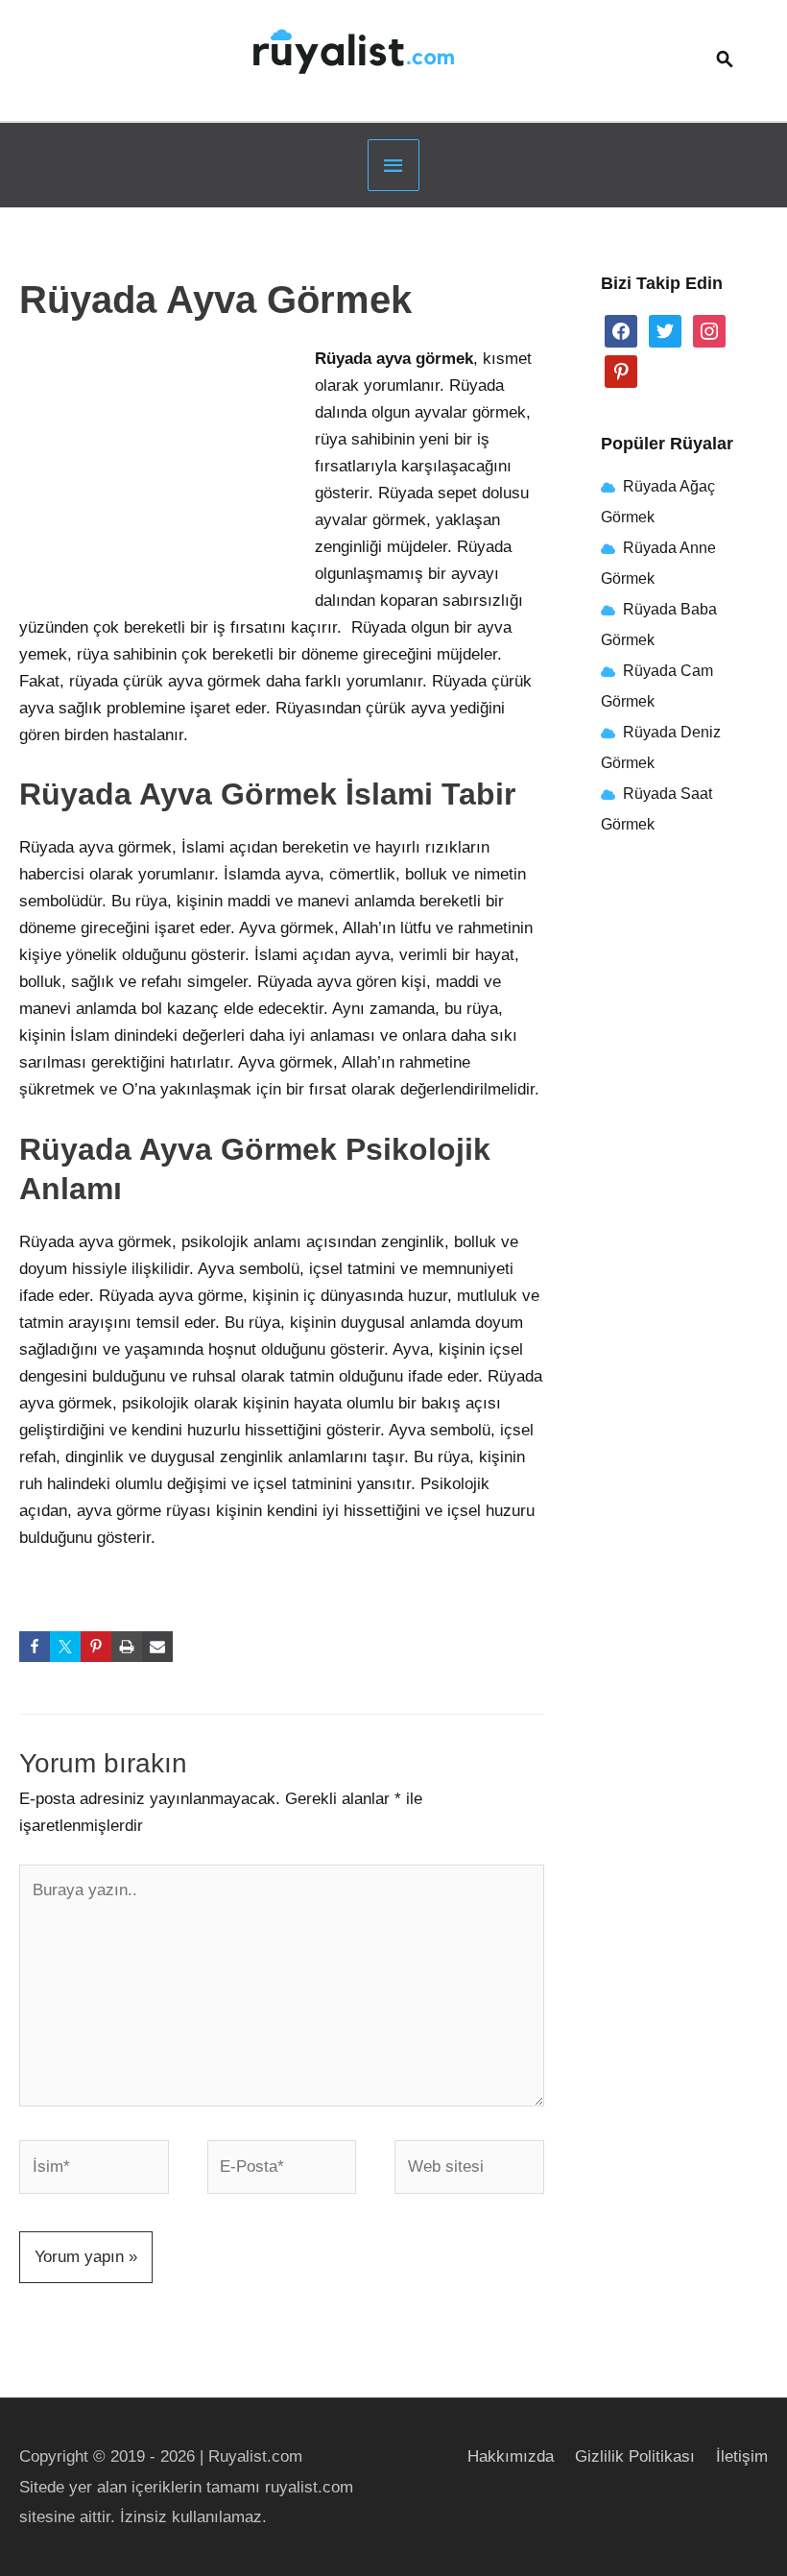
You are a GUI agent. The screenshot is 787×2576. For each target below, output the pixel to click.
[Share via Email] (157, 1647)
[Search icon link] (725, 61)
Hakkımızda (511, 2456)
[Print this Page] (127, 1647)
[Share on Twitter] (65, 1647)
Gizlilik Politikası (635, 2456)
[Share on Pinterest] (96, 1647)
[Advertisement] (163, 473)
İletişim (742, 2456)
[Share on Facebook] (35, 1647)
